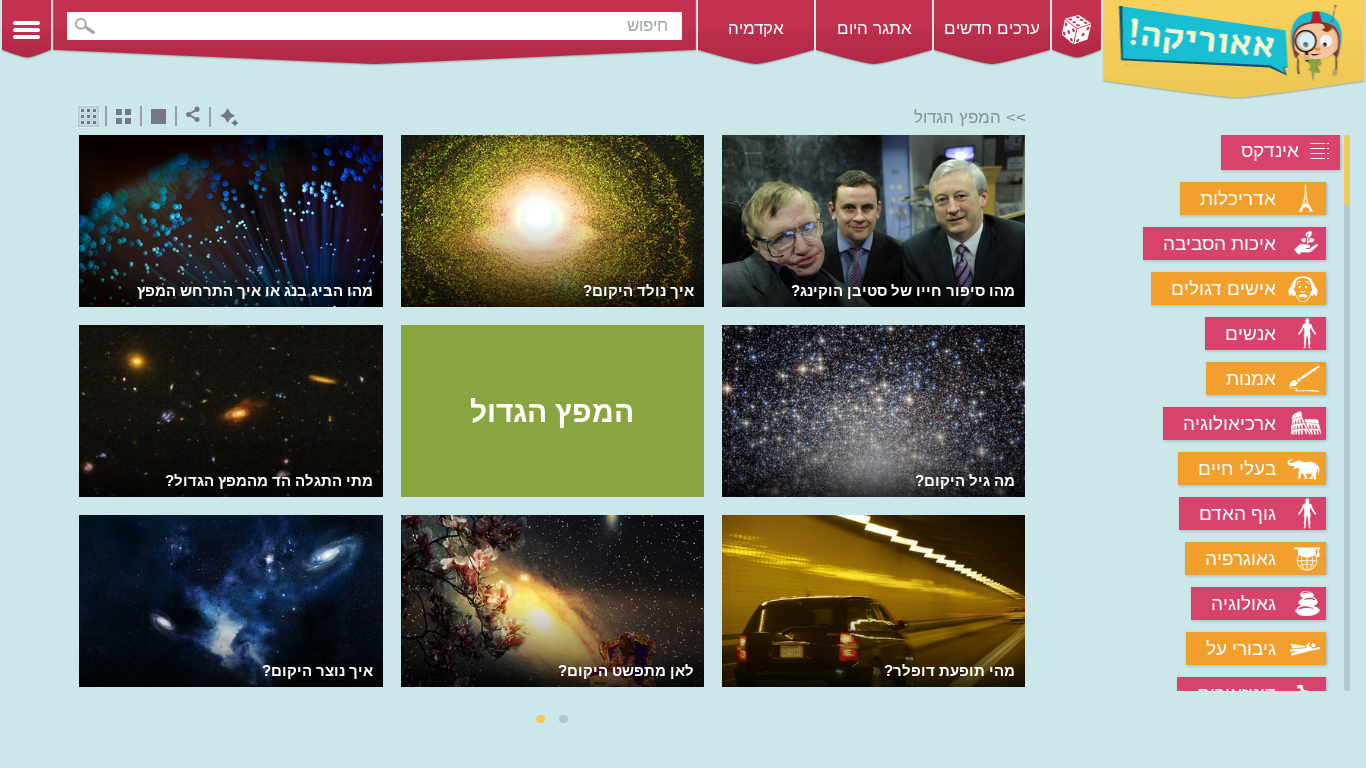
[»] (1011, 414)
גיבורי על (1241, 648)
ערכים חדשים (992, 28)
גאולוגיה (1243, 603)
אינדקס (1270, 150)
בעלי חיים (1237, 468)
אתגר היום (874, 28)
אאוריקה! (1234, 50)
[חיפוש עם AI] (224, 117)
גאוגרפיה (1240, 558)
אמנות (1251, 378)
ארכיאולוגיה (1229, 423)
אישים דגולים (1223, 288)
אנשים (1250, 333)
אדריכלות (1238, 198)
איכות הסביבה (1219, 243)
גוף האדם (1237, 513)
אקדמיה (756, 28)
